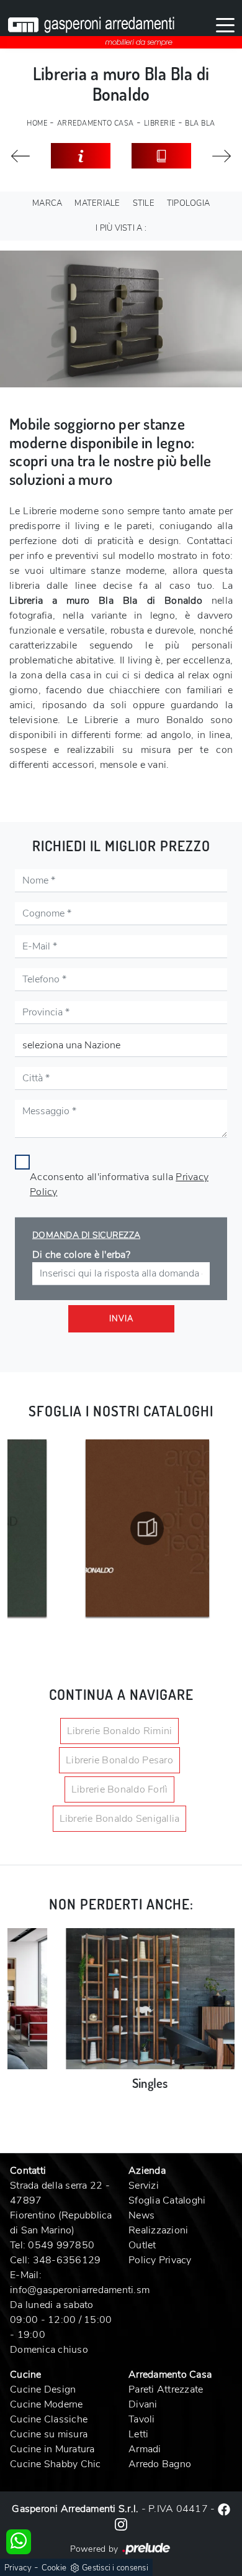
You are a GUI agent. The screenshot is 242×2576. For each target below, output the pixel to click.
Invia (121, 1319)
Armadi (145, 2449)
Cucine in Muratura (52, 2449)
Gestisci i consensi (115, 2568)
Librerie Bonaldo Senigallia (120, 1819)
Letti (138, 2434)
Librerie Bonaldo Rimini (120, 1731)
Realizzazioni (158, 2230)
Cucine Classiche (49, 2419)
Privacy (18, 2568)
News (141, 2215)
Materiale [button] (97, 203)
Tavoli (142, 2419)
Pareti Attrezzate (166, 2389)
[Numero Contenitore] (20, 156)
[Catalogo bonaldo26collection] (105, 1528)
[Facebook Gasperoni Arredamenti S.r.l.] (224, 2509)
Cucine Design (43, 2389)
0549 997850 (61, 2245)
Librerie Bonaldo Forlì (120, 1789)
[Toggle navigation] (225, 24)
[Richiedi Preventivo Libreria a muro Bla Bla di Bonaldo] (81, 156)
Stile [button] (144, 203)
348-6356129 (67, 2260)
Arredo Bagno (160, 2464)
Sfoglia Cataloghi (167, 2200)
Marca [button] (47, 203)
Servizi (144, 2186)
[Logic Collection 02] (222, 156)
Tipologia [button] (188, 203)
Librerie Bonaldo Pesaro (119, 1760)
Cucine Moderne (47, 2404)
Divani (143, 2404)
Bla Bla (200, 123)
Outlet (142, 2245)
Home (37, 123)
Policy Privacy (160, 2260)
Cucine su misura (49, 2434)
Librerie (160, 123)
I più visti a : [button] (121, 228)
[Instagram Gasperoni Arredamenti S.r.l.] (121, 2524)
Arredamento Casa (96, 123)
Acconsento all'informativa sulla (119, 1184)
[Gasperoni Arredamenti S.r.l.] (91, 24)
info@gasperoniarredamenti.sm (80, 2290)
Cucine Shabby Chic (56, 2464)
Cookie (54, 2568)
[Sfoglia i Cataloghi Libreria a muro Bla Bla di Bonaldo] (161, 156)
